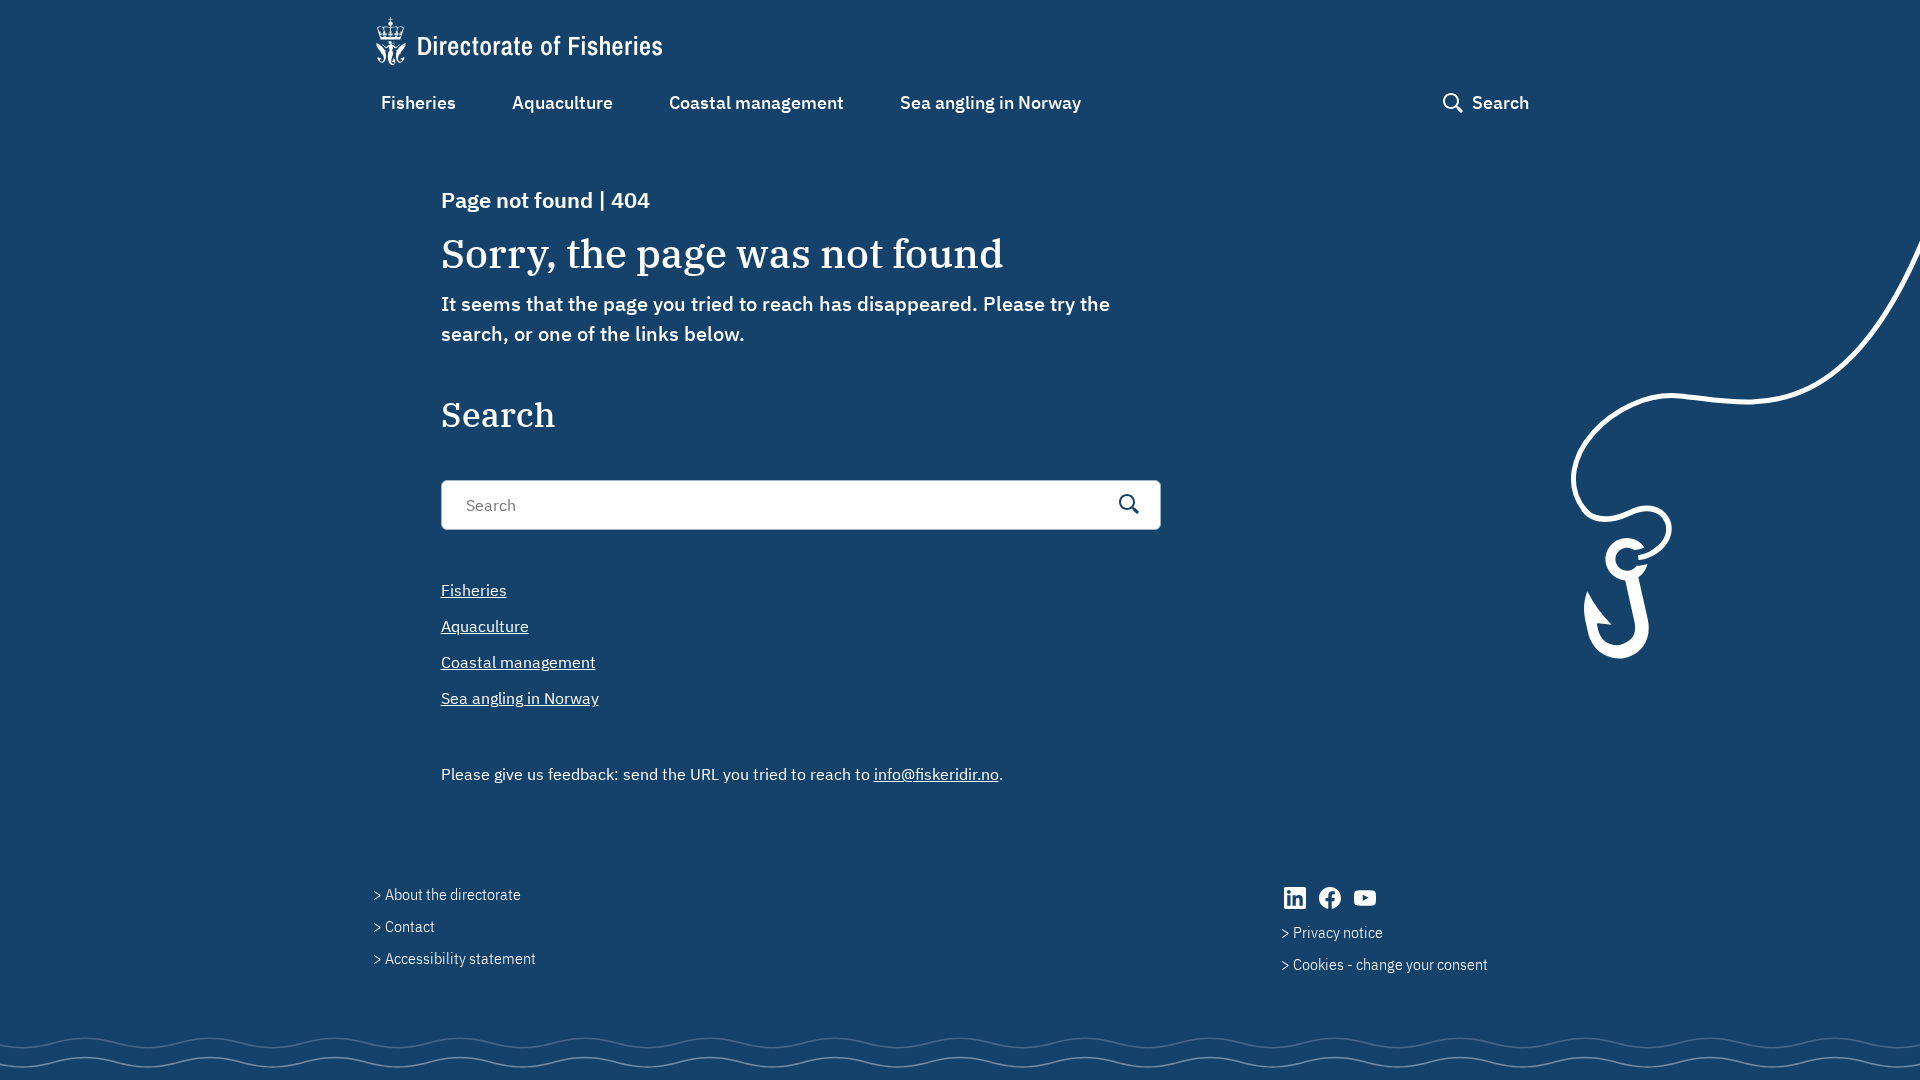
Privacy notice (1338, 932)
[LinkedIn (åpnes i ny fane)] (1296, 908)
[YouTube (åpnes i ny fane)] (1365, 908)
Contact (410, 926)
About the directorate (453, 894)
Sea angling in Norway (990, 102)
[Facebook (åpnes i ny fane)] (1331, 908)
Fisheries (418, 102)
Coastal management (756, 102)
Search (1500, 102)
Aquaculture (562, 102)
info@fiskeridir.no (936, 774)
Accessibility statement (460, 958)
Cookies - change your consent (1390, 964)
